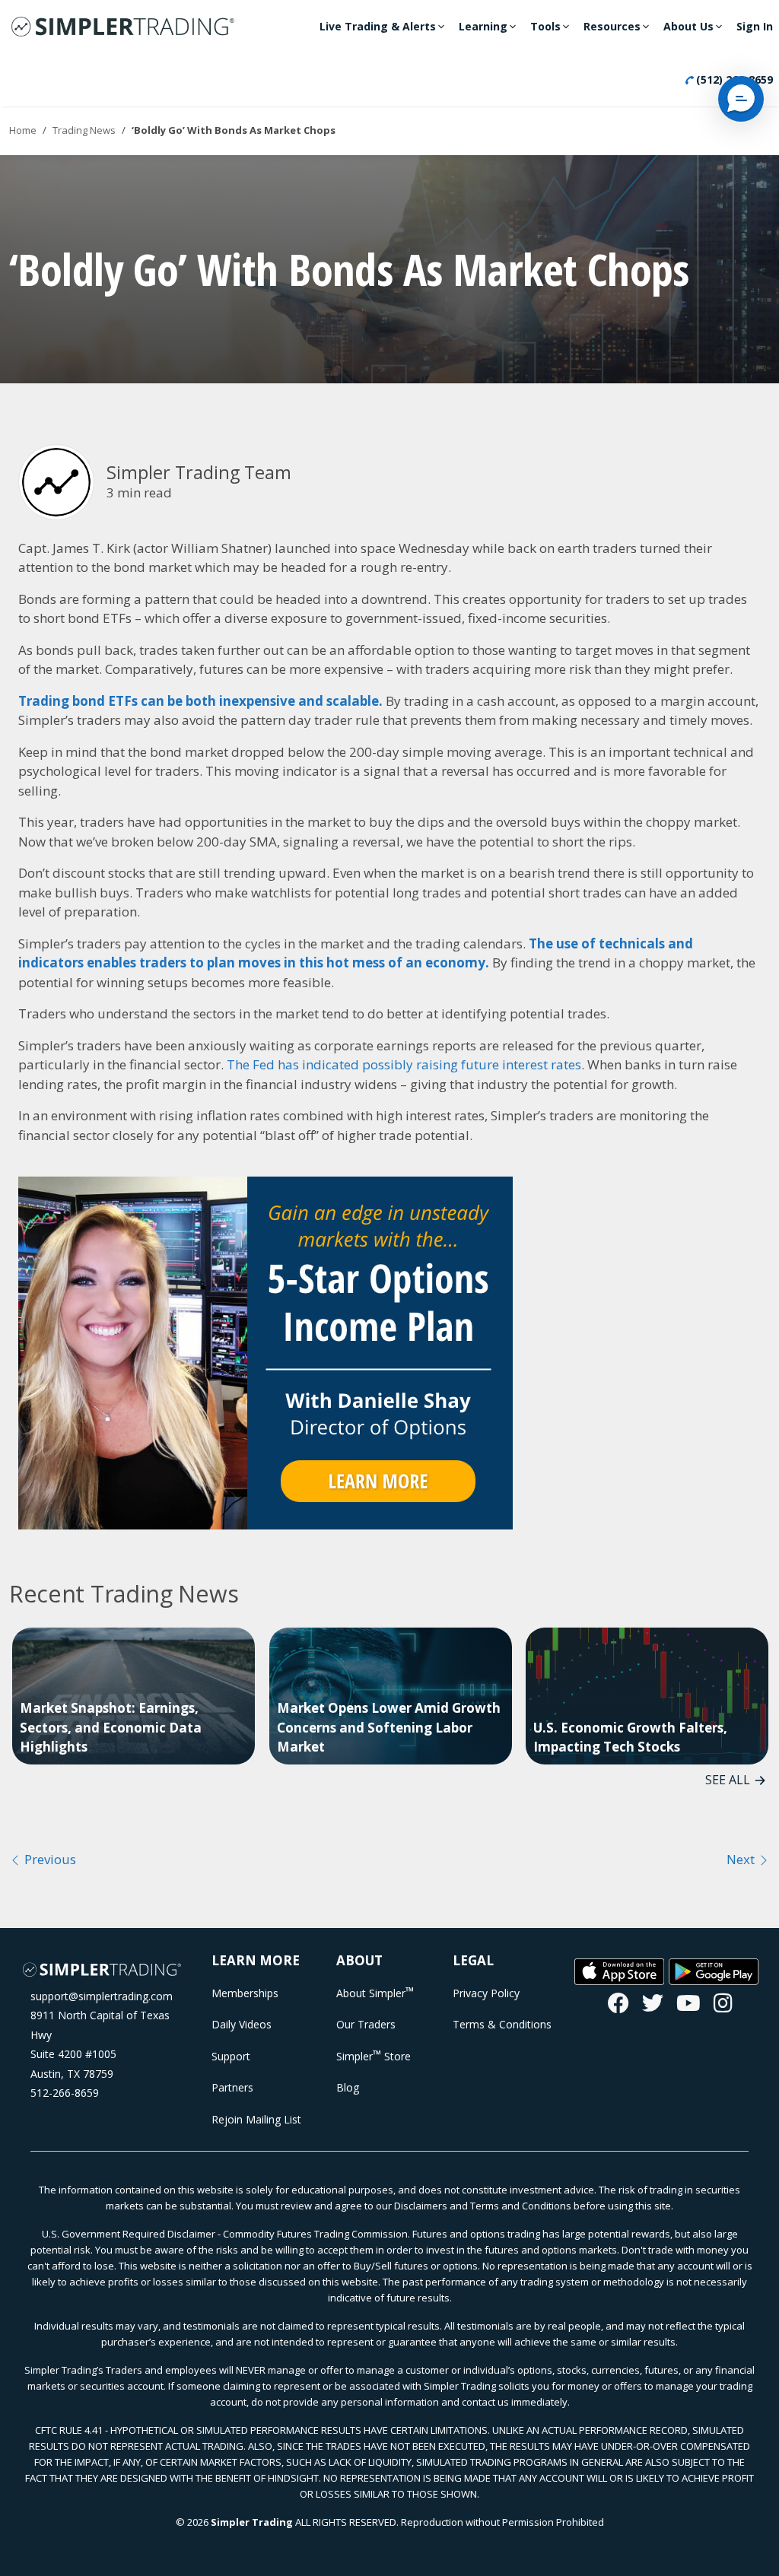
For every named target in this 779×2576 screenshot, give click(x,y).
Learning (483, 26)
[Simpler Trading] (123, 27)
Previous (49, 1859)
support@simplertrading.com (102, 1996)
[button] (741, 99)
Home (23, 130)
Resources (612, 26)
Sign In (755, 26)
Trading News (84, 130)
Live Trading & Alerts (378, 26)
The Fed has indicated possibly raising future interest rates (404, 1064)
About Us (688, 26)
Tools (545, 26)
